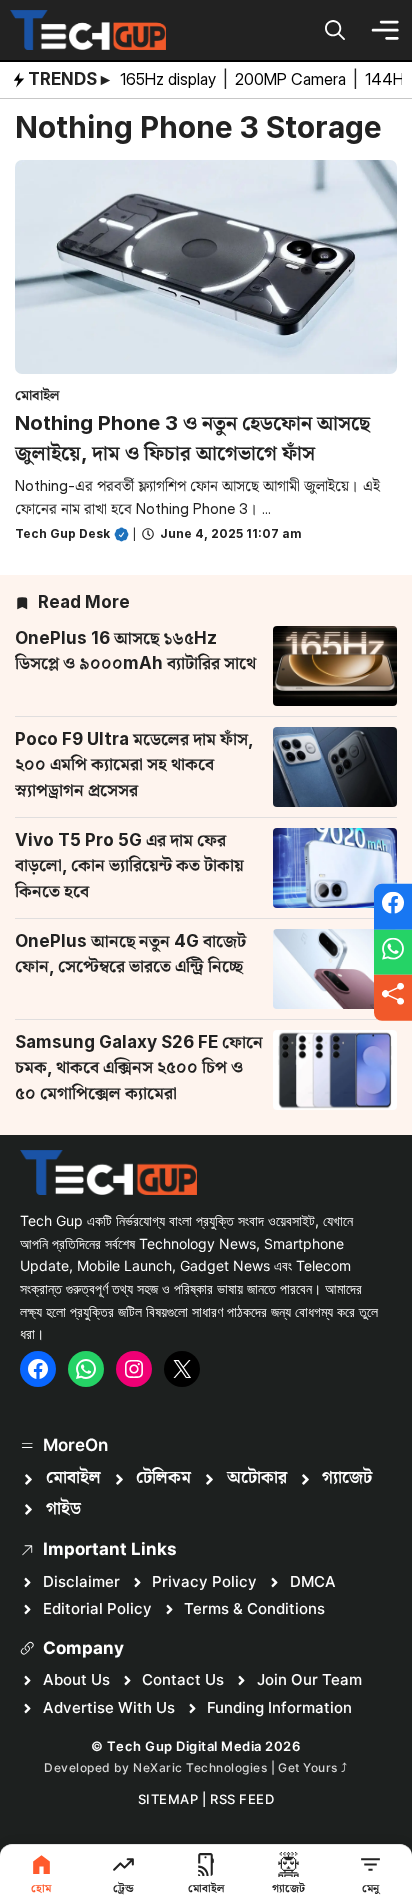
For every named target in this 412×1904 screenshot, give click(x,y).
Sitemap (168, 1799)
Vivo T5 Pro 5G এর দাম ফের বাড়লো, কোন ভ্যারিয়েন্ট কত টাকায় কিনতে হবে (129, 865)
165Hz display (170, 79)
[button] (335, 30)
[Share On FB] (393, 907)
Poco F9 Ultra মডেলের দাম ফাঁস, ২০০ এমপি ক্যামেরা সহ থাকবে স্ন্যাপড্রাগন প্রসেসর (134, 764)
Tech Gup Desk (62, 533)
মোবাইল (37, 394)
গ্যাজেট (347, 1478)
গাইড (63, 1509)
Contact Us (183, 1679)
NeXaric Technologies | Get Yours (237, 1767)
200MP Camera (292, 79)
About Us (76, 1679)
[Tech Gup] (88, 30)
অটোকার (257, 1478)
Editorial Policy (97, 1608)
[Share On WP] (393, 952)
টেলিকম (163, 1478)
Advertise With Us (109, 1707)
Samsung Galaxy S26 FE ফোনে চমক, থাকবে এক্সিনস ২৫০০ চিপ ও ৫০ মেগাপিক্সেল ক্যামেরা (139, 1067)
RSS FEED (242, 1799)
